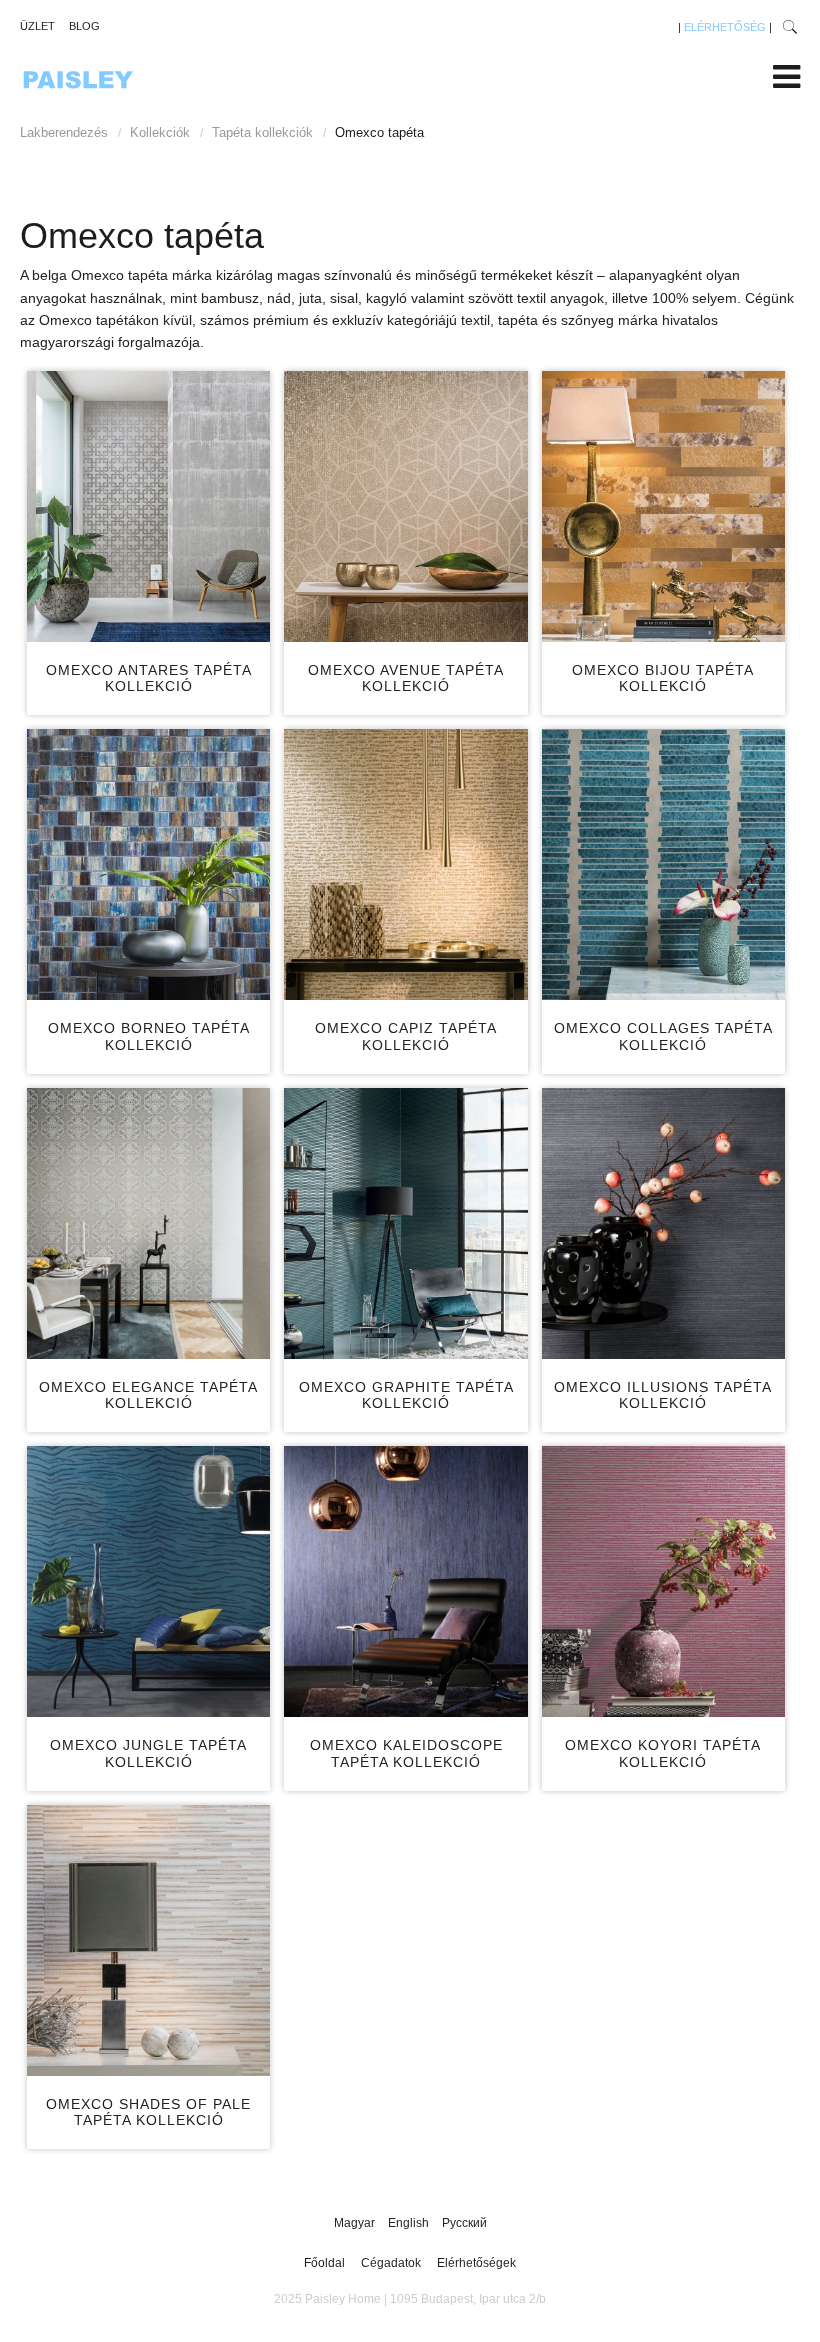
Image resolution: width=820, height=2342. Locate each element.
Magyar (356, 2223)
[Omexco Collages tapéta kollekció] (663, 864)
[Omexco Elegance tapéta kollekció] (148, 1223)
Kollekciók (160, 132)
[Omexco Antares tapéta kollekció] (148, 506)
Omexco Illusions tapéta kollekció (663, 1395)
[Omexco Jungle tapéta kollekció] (148, 1581)
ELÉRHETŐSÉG (725, 27)
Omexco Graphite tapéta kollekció (406, 1395)
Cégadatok (391, 2263)
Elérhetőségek (476, 2263)
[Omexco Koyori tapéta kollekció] (663, 1581)
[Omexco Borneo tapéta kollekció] (148, 864)
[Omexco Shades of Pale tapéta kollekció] (148, 1940)
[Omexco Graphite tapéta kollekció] (405, 1223)
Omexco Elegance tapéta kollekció (148, 1395)
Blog (84, 26)
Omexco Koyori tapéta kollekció (663, 1753)
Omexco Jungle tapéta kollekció (148, 1753)
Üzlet (37, 26)
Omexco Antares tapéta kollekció (149, 678)
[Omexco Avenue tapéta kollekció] (405, 506)
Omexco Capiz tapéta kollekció (406, 1036)
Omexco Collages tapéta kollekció (663, 1036)
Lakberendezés (64, 132)
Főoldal (324, 2263)
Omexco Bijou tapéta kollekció (663, 678)
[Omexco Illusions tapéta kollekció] (663, 1223)
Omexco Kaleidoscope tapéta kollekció (406, 1753)
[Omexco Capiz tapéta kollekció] (405, 864)
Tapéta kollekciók (262, 132)
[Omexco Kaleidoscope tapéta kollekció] (405, 1581)
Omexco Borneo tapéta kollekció (149, 1036)
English (410, 2223)
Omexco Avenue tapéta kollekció (406, 678)
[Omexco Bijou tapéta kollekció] (663, 506)
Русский (464, 2223)
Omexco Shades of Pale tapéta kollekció (148, 2112)
